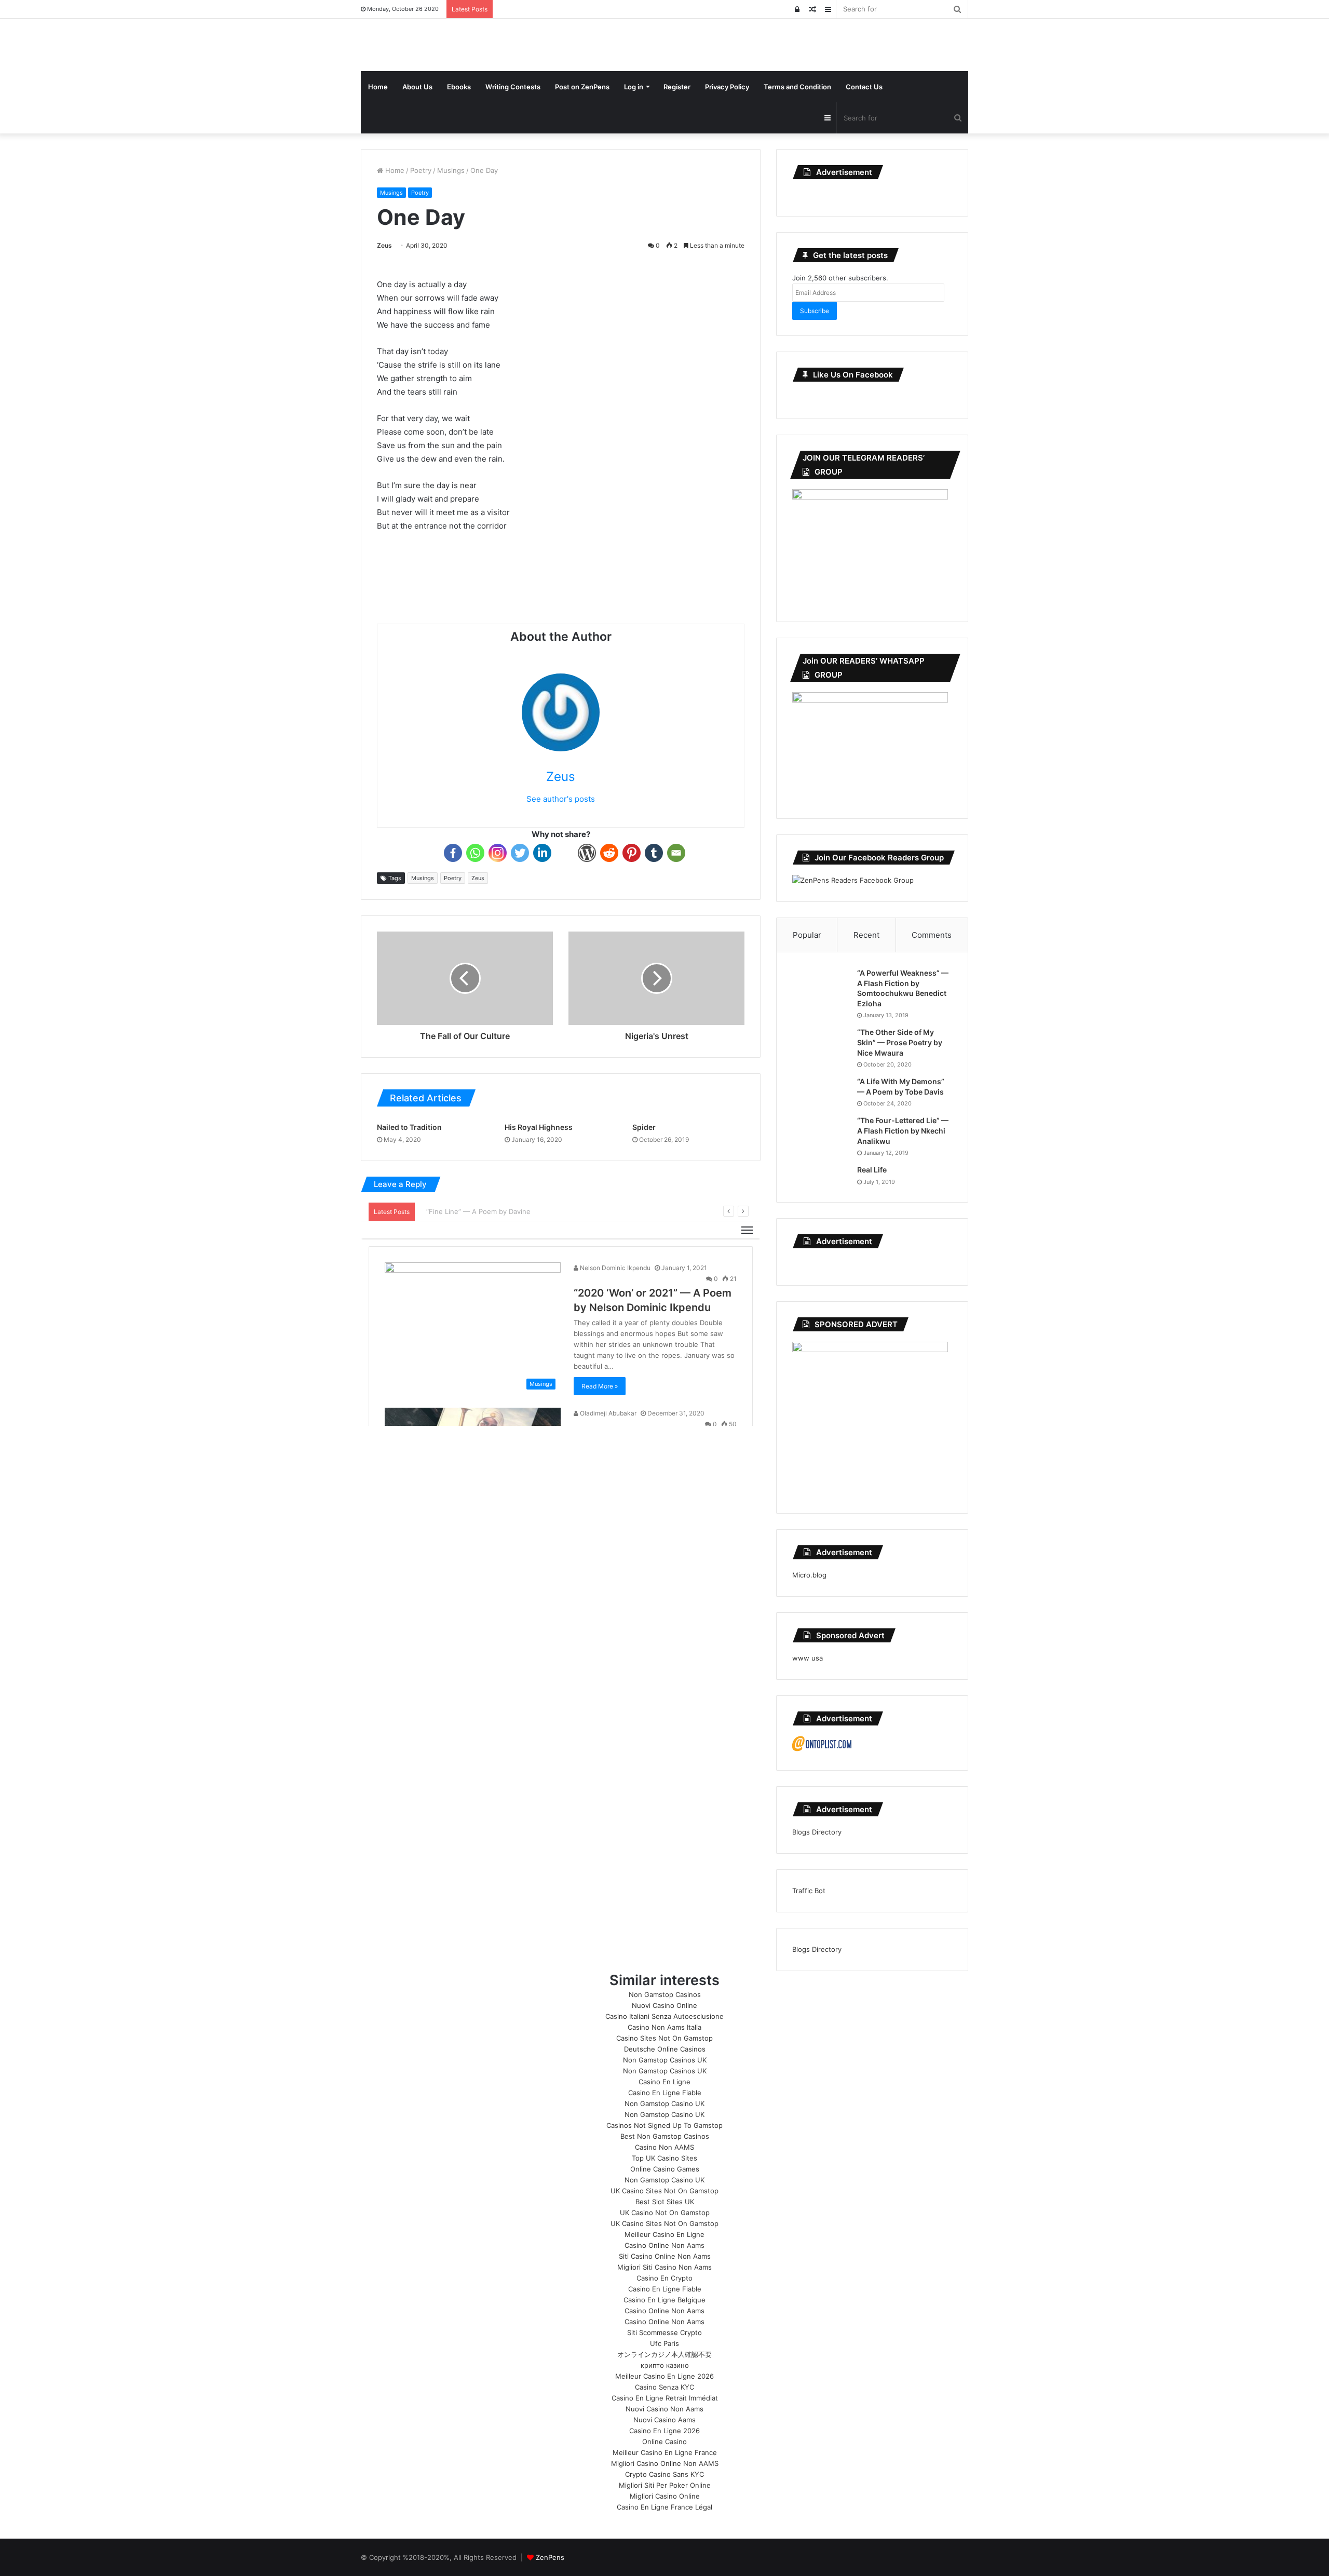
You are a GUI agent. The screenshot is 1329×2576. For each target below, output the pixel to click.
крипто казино (665, 2365)
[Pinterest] (632, 853)
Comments (932, 935)
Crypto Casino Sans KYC (664, 2474)
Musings (451, 170)
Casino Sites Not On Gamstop (664, 2038)
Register (677, 87)
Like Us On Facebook (853, 375)
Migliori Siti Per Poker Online (665, 2485)
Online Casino (664, 2442)
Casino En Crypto (664, 2278)
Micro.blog (809, 1575)
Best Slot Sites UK (665, 2202)
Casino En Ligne (664, 2082)
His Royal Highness (539, 1127)
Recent (866, 935)
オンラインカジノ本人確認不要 (664, 2354)
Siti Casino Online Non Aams (665, 2256)
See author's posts (561, 799)
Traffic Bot (809, 1891)
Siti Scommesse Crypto (664, 2332)
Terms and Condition (797, 87)
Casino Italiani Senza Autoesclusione (664, 2016)
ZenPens (550, 2557)
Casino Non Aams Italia (664, 2027)
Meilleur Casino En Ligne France (665, 2452)
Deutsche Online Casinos (665, 2049)
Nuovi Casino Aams (664, 2420)
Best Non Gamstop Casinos (665, 2136)
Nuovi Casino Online (664, 2005)
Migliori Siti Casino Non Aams (664, 2267)
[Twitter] (520, 853)
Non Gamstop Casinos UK (665, 2060)
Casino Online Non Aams (664, 2245)
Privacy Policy (727, 87)
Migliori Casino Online (665, 2496)
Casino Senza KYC (664, 2387)
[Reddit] (609, 853)
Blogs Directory (817, 1832)
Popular (807, 935)
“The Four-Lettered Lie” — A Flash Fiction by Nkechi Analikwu (903, 1130)
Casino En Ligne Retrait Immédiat (665, 2398)
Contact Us (864, 87)
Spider (644, 1127)
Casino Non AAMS (664, 2147)
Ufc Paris (664, 2343)
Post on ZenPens (582, 87)
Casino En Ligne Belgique (664, 2300)
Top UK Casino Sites (664, 2158)
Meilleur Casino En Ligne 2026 (664, 2376)
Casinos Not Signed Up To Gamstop (664, 2125)
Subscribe (815, 311)
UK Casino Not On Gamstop (665, 2213)
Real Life (872, 1170)
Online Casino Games (665, 2169)
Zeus (384, 245)
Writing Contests (513, 87)
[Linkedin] (542, 853)
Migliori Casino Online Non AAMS (665, 2463)
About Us (417, 87)
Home (378, 87)
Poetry (421, 170)
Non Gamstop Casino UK (664, 2103)
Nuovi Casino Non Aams (664, 2409)
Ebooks (459, 87)
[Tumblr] (654, 853)
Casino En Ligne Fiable (665, 2093)
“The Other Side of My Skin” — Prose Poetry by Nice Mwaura (900, 1042)
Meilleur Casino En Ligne (664, 2234)
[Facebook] (453, 853)
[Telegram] (565, 853)
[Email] (676, 853)
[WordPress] (587, 853)
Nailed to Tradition (409, 1127)
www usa (808, 1658)
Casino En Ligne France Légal (664, 2507)
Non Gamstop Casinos (665, 1994)
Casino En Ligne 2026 (664, 2431)
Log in (634, 87)
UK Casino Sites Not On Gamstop (664, 2191)
